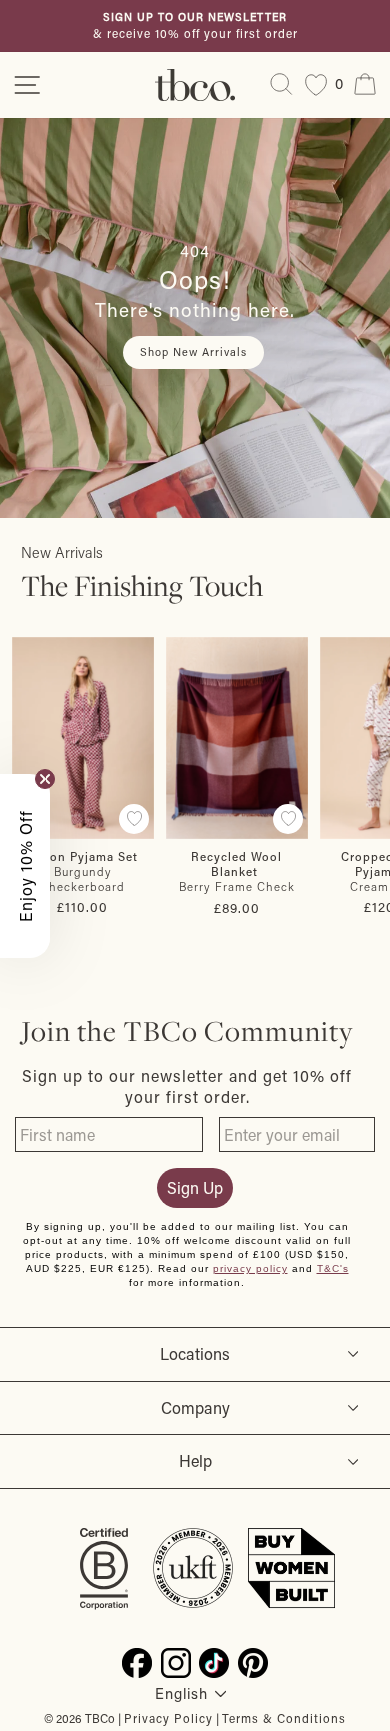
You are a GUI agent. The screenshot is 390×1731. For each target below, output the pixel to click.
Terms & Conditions (284, 1718)
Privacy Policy (168, 1718)
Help (195, 1460)
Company (195, 1407)
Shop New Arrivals (193, 352)
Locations (195, 1353)
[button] (25, 866)
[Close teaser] (45, 779)
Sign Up (195, 1187)
